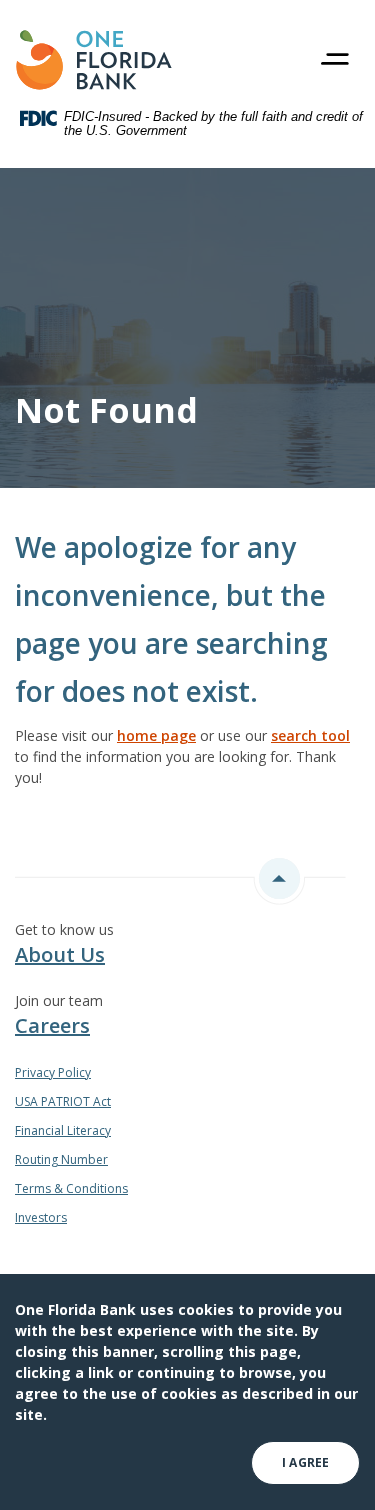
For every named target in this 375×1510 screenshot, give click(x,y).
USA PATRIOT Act (63, 1101)
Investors (41, 1217)
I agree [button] (305, 1462)
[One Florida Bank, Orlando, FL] (94, 60)
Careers (52, 1025)
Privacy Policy (53, 1072)
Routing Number (61, 1159)
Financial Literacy (63, 1130)
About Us (60, 954)
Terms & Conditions (71, 1188)
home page (156, 735)
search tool (310, 735)
